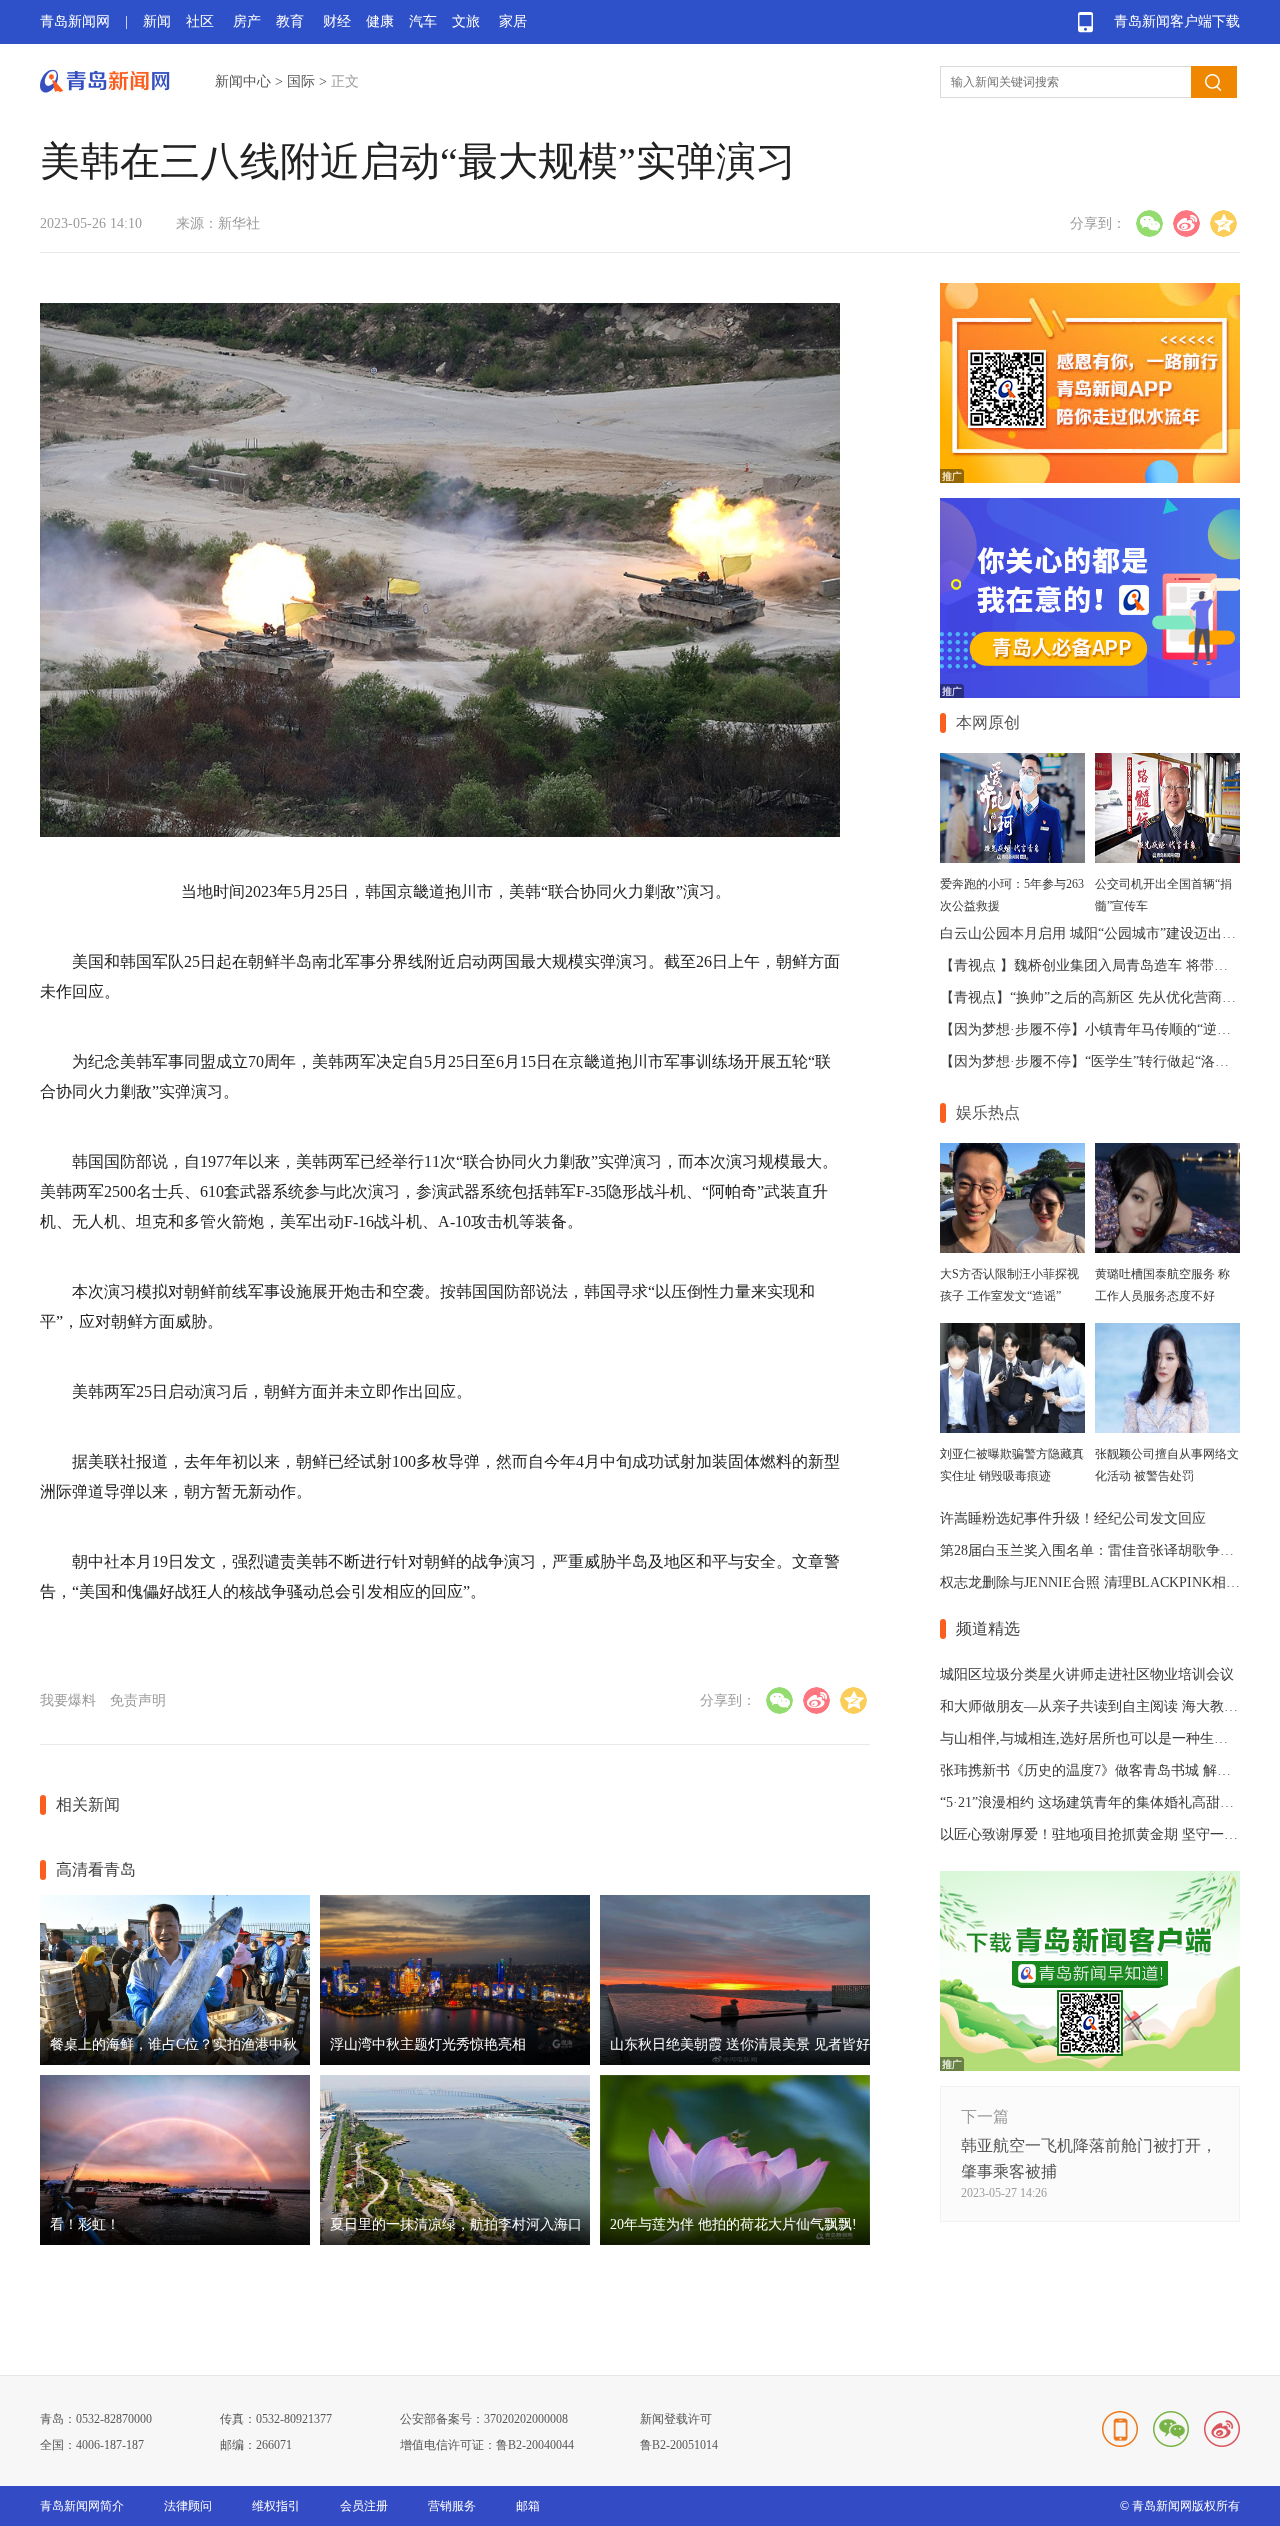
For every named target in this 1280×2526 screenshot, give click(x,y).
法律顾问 (188, 2506)
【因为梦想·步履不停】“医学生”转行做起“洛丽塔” (1094, 1061)
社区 (200, 21)
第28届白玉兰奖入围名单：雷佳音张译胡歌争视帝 (1094, 1550)
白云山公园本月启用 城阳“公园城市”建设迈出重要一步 (1109, 933)
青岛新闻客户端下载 (1177, 21)
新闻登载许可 (676, 2419)
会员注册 (364, 2506)
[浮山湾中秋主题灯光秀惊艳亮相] (455, 2060)
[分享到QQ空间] (1223, 223)
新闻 (157, 21)
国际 (301, 81)
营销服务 (452, 2506)
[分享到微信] (1149, 223)
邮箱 (528, 2506)
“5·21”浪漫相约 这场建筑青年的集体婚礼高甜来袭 (1094, 1802)
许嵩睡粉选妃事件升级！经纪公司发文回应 (1073, 1518)
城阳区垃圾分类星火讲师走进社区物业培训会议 (1087, 1674)
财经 (337, 21)
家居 (513, 21)
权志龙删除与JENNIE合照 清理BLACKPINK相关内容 (1104, 1582)
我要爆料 (68, 1700)
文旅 (466, 21)
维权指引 (276, 2506)
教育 (290, 21)
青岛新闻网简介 (82, 2506)
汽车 (423, 21)
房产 (247, 21)
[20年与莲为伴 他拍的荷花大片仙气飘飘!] (735, 2240)
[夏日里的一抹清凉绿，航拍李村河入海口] (455, 2240)
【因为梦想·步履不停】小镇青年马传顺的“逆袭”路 (1095, 1029)
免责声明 (138, 1700)
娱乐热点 (988, 1112)
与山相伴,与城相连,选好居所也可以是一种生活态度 (1098, 1738)
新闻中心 (243, 81)
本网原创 (988, 722)
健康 (380, 21)
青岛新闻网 (75, 21)
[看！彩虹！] (175, 2240)
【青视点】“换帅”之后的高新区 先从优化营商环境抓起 (1109, 997)
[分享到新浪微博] (1186, 223)
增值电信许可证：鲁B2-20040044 (487, 2445)
